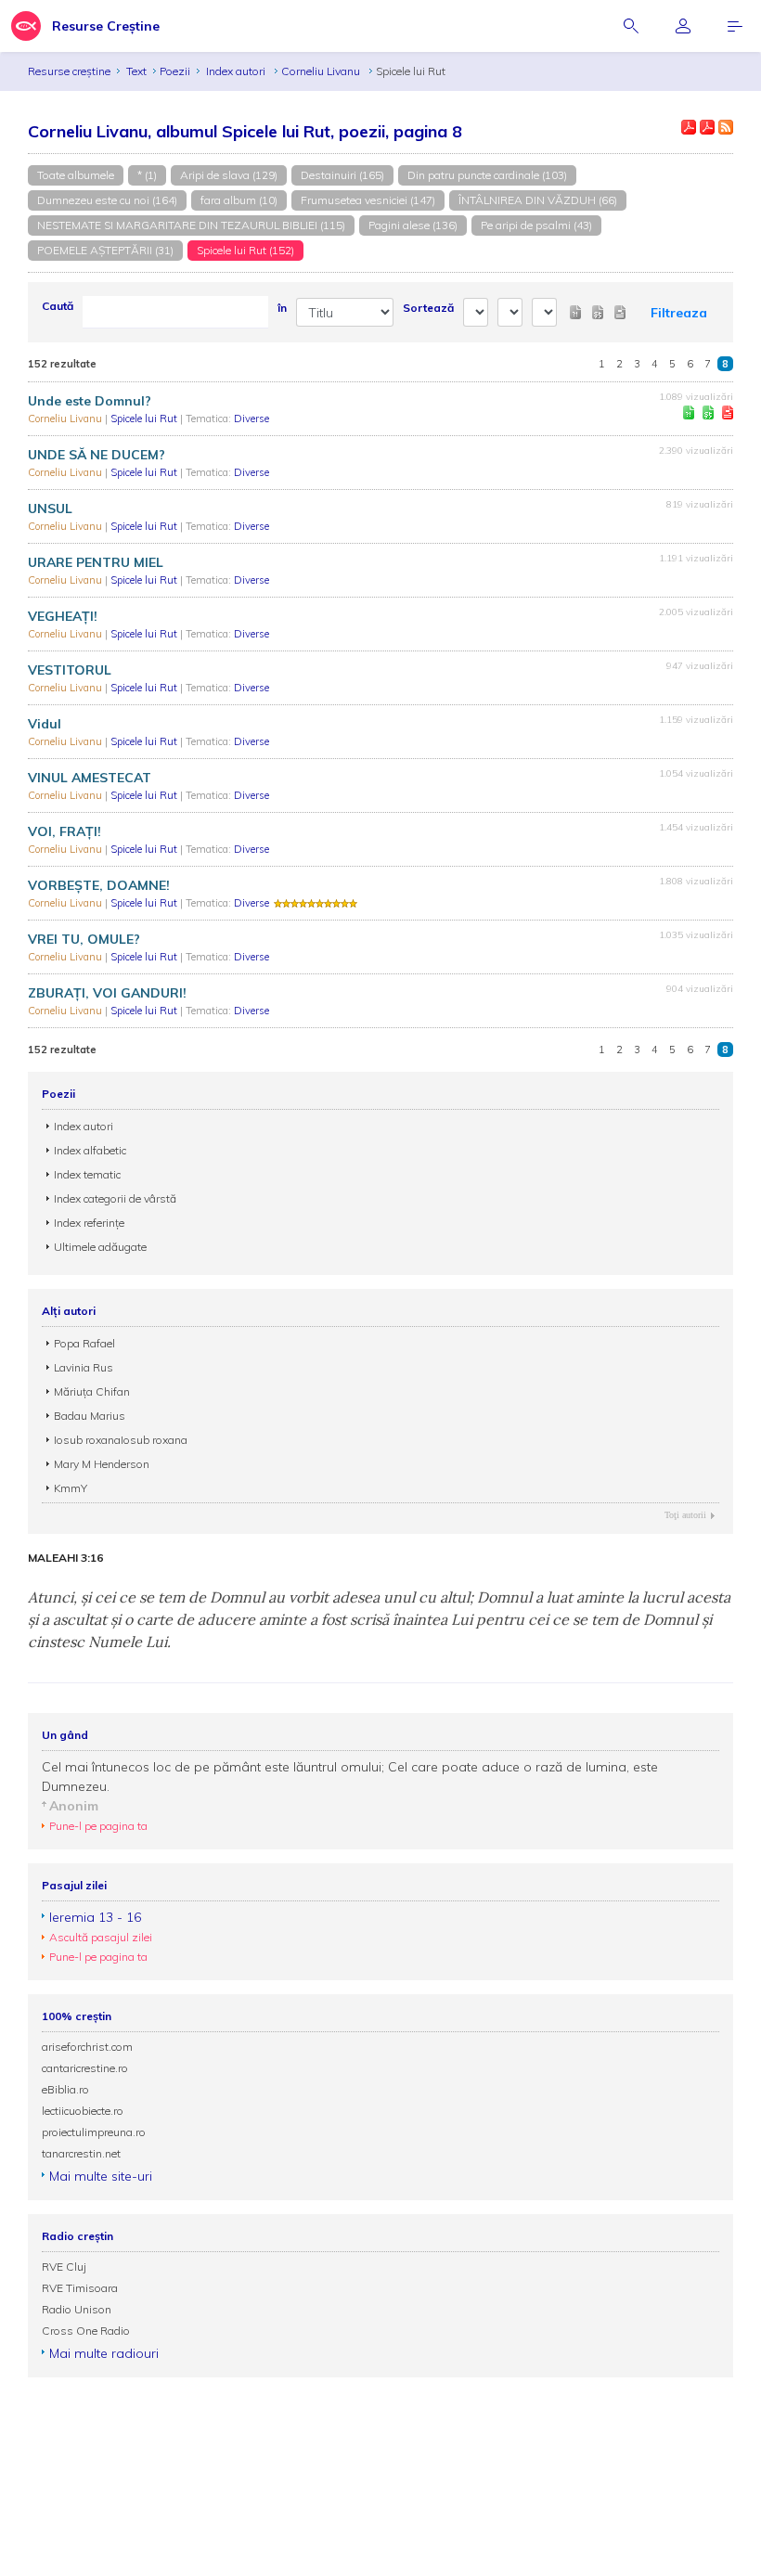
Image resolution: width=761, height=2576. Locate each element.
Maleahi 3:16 (65, 1558)
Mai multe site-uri (101, 2176)
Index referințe (89, 1223)
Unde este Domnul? (90, 401)
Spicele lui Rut (145, 419)
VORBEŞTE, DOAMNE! (99, 885)
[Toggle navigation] (735, 26)
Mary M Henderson (102, 1464)
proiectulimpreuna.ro (94, 2132)
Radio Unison (77, 2309)
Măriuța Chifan (92, 1391)
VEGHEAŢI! (63, 616)
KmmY (71, 1488)
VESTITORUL (70, 670)
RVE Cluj (64, 2267)
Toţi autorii (685, 1515)
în (282, 308)
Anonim (74, 1806)
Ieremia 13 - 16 (95, 1917)
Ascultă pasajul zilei (101, 1937)
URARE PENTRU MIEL (96, 562)
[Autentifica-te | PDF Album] (707, 127)
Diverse (252, 419)
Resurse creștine (69, 71)
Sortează (428, 308)
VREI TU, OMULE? (84, 939)
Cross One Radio (86, 2331)
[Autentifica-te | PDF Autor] (689, 127)
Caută (58, 306)
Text (136, 71)
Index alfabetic (90, 1150)
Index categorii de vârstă (115, 1198)
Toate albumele (76, 175)
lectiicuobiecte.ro (83, 2111)
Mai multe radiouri (104, 2353)
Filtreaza (679, 313)
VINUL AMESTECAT (90, 778)
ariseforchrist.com (87, 2047)
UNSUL (50, 509)
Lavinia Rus (84, 1367)
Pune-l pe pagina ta (98, 1826)
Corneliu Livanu (322, 71)
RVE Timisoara (80, 2288)
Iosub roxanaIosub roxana (121, 1440)
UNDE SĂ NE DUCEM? (97, 455)
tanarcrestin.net (81, 2153)
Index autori (237, 71)
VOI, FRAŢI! (64, 831)
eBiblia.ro (65, 2089)
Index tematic (87, 1174)
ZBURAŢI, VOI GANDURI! (107, 993)
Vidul (45, 724)
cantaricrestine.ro (85, 2068)
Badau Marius (90, 1416)
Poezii (175, 71)
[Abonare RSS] (726, 127)
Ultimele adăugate (100, 1247)
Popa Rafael (84, 1343)
